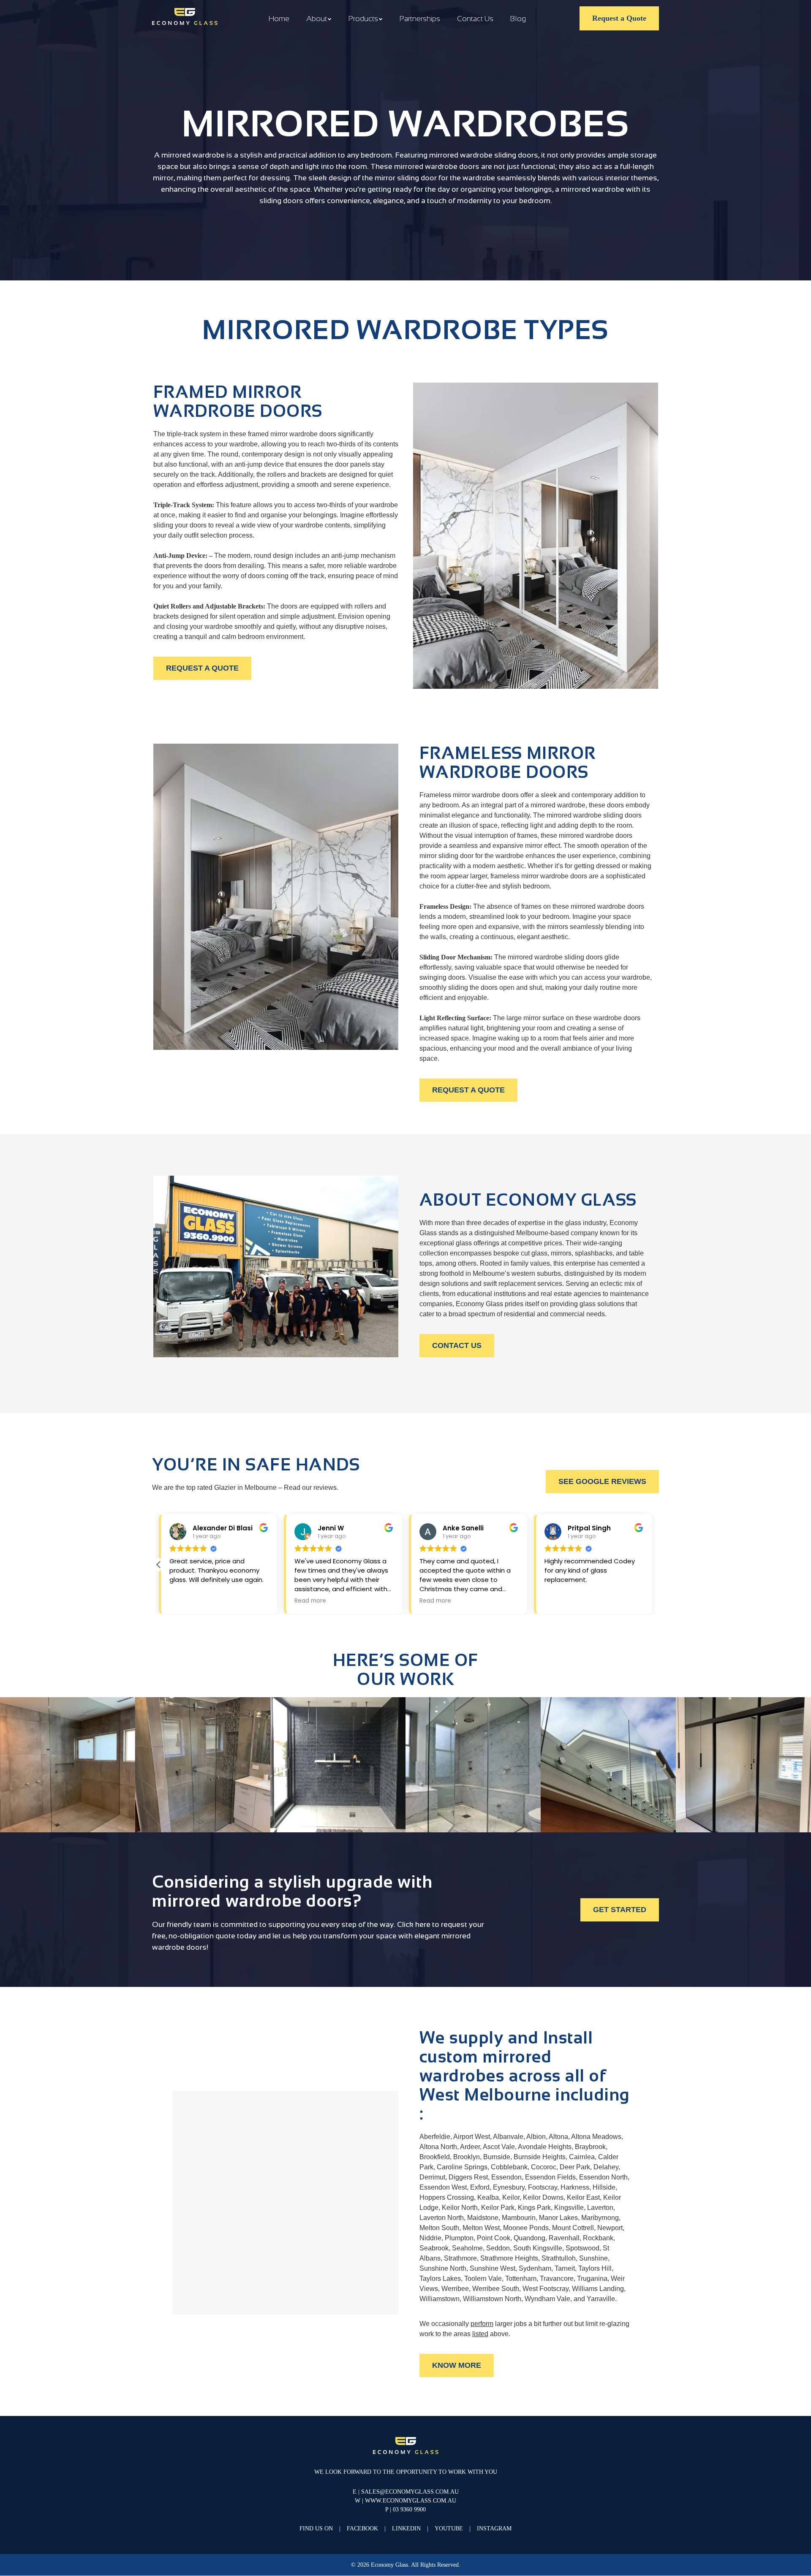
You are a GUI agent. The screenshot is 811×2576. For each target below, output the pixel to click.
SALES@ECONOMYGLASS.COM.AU (410, 2492)
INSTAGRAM (494, 2529)
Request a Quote (619, 18)
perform (482, 2324)
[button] (159, 1565)
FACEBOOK (362, 2529)
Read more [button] (310, 1601)
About (317, 19)
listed (480, 2334)
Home (279, 19)
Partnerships (420, 19)
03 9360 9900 (409, 2510)
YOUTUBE (449, 2529)
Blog (518, 19)
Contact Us (475, 19)
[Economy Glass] (185, 17)
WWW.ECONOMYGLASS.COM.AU (411, 2501)
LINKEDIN (406, 2529)
